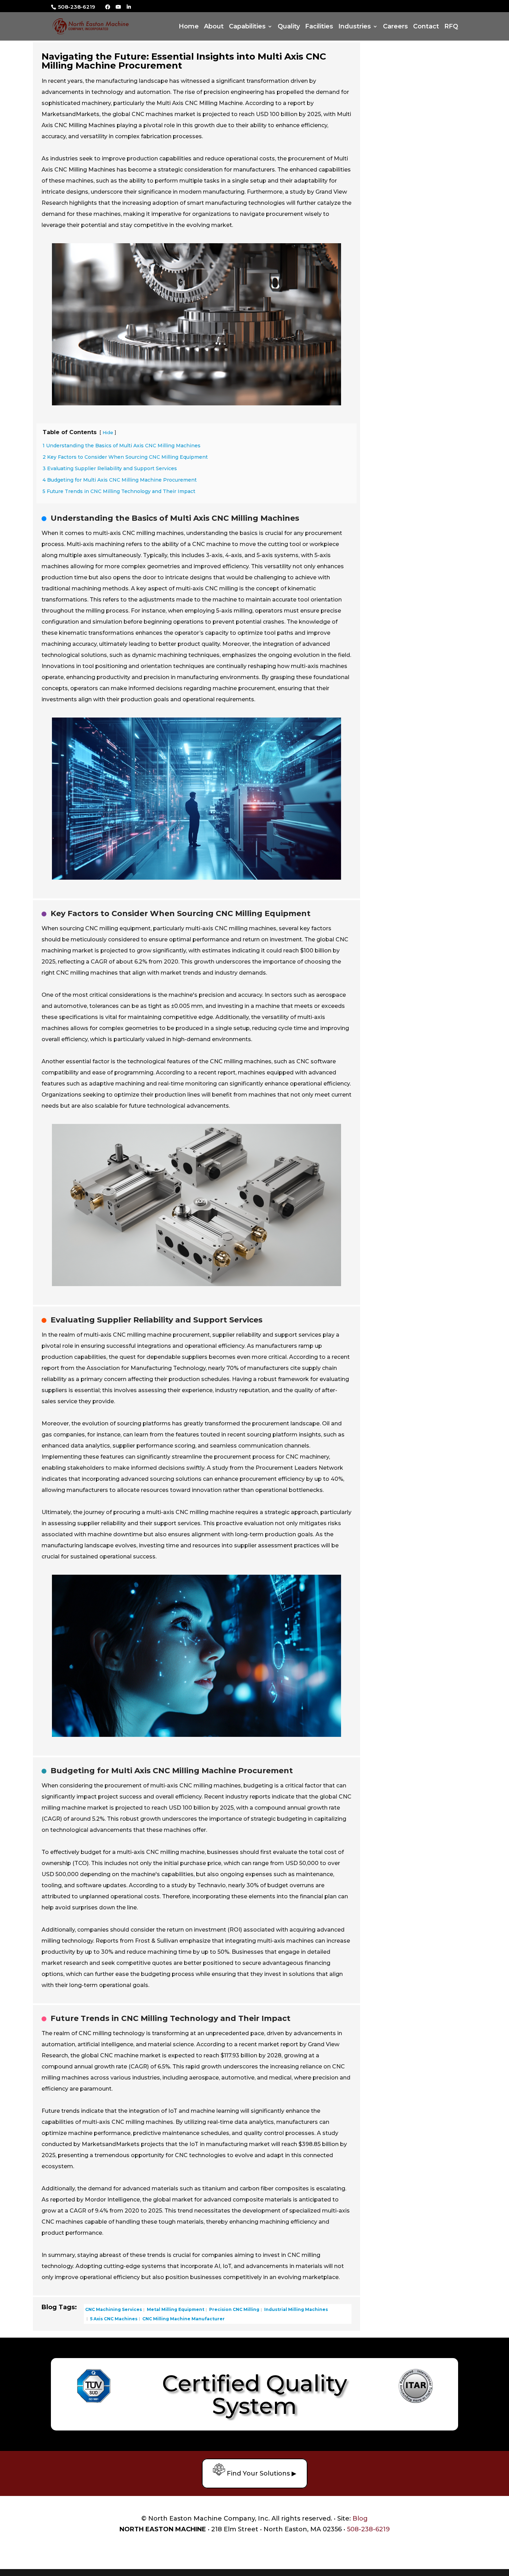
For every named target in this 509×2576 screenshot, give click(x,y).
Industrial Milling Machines (296, 2309)
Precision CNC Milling (234, 2309)
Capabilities (247, 27)
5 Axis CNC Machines (113, 2318)
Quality (289, 27)
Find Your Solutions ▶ (261, 2473)
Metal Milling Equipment (175, 2309)
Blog (360, 2518)
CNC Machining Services (114, 2309)
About (214, 27)
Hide (108, 433)
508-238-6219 (76, 7)
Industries (355, 27)
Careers (395, 27)
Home (189, 27)
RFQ (451, 27)
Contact (426, 27)
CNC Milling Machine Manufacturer (183, 2318)
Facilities (319, 27)
